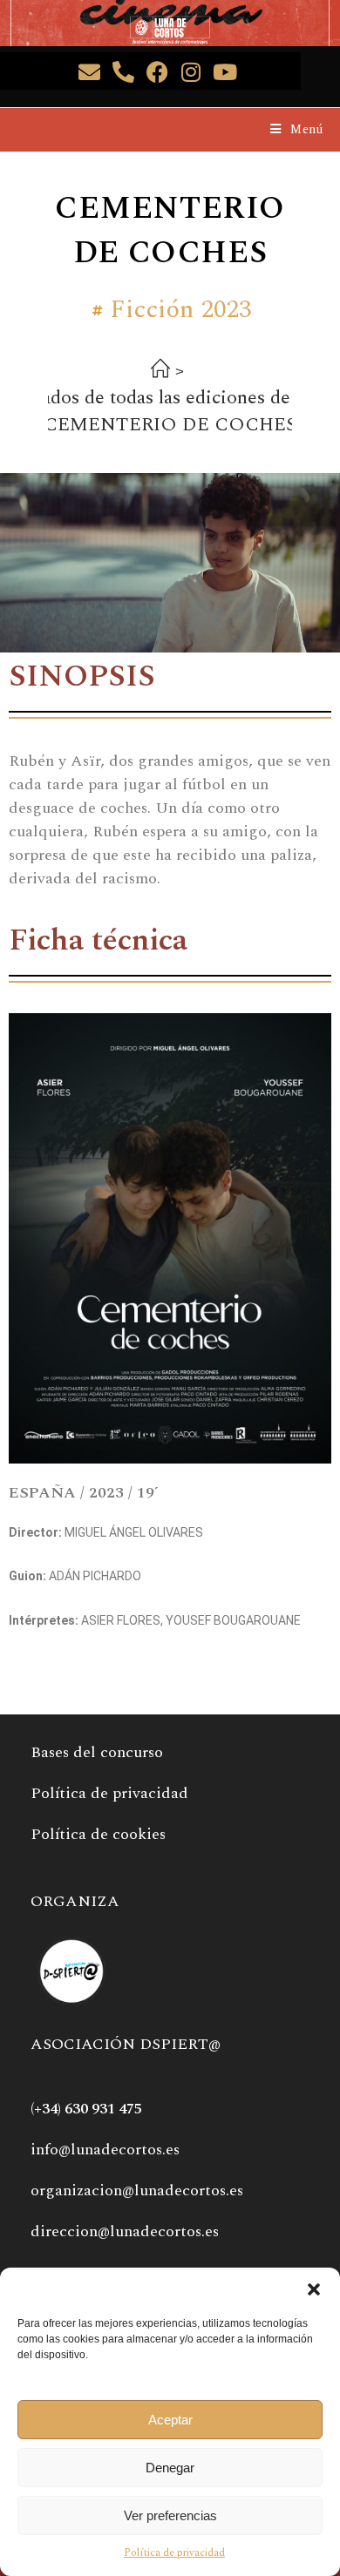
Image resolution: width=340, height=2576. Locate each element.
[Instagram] (191, 72)
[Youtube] (225, 72)
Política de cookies (98, 1834)
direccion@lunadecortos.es (125, 2231)
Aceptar (170, 2420)
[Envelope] (89, 72)
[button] (314, 2289)
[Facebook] (157, 72)
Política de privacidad (174, 2553)
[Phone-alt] (123, 72)
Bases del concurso (97, 1752)
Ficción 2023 (181, 310)
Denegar (170, 2468)
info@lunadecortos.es (105, 2150)
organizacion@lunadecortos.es (137, 2191)
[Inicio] (160, 372)
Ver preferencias (170, 2515)
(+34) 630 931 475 (86, 2109)
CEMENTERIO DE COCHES (170, 425)
